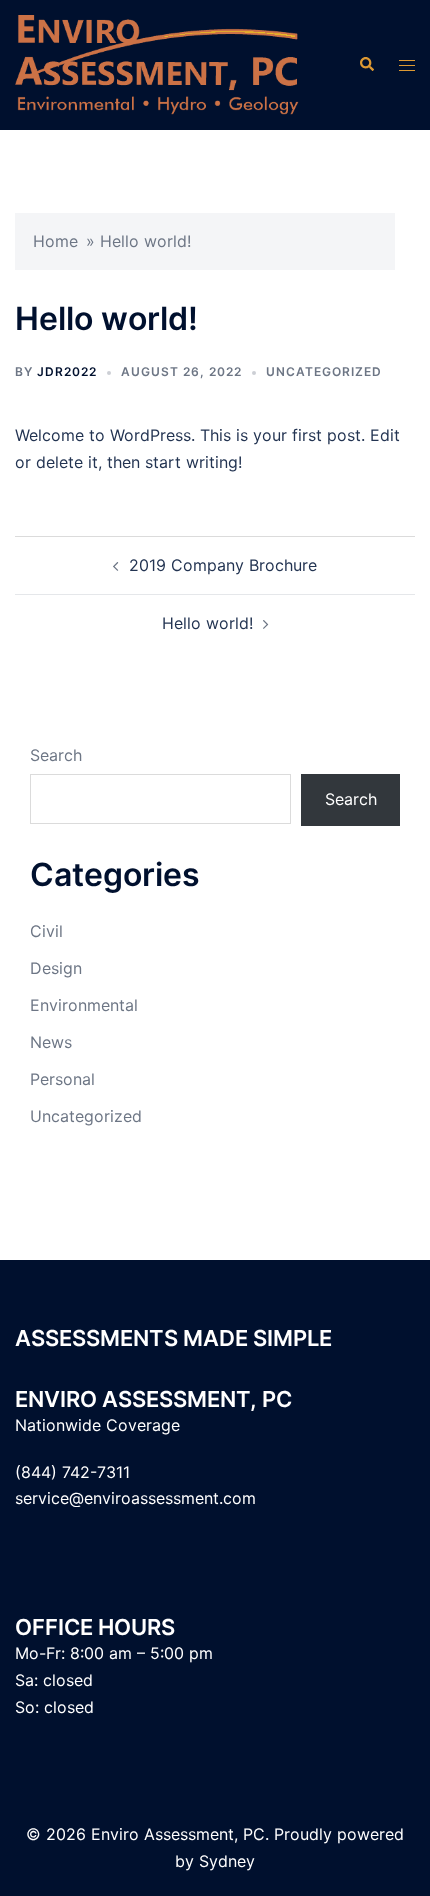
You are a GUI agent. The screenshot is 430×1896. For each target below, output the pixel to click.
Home (55, 241)
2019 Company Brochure (223, 565)
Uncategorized (324, 371)
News (51, 1042)
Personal (62, 1079)
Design (56, 968)
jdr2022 (67, 371)
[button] (366, 65)
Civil (46, 931)
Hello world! (207, 623)
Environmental (84, 1005)
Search (56, 755)
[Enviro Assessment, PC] (157, 63)
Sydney (227, 1861)
